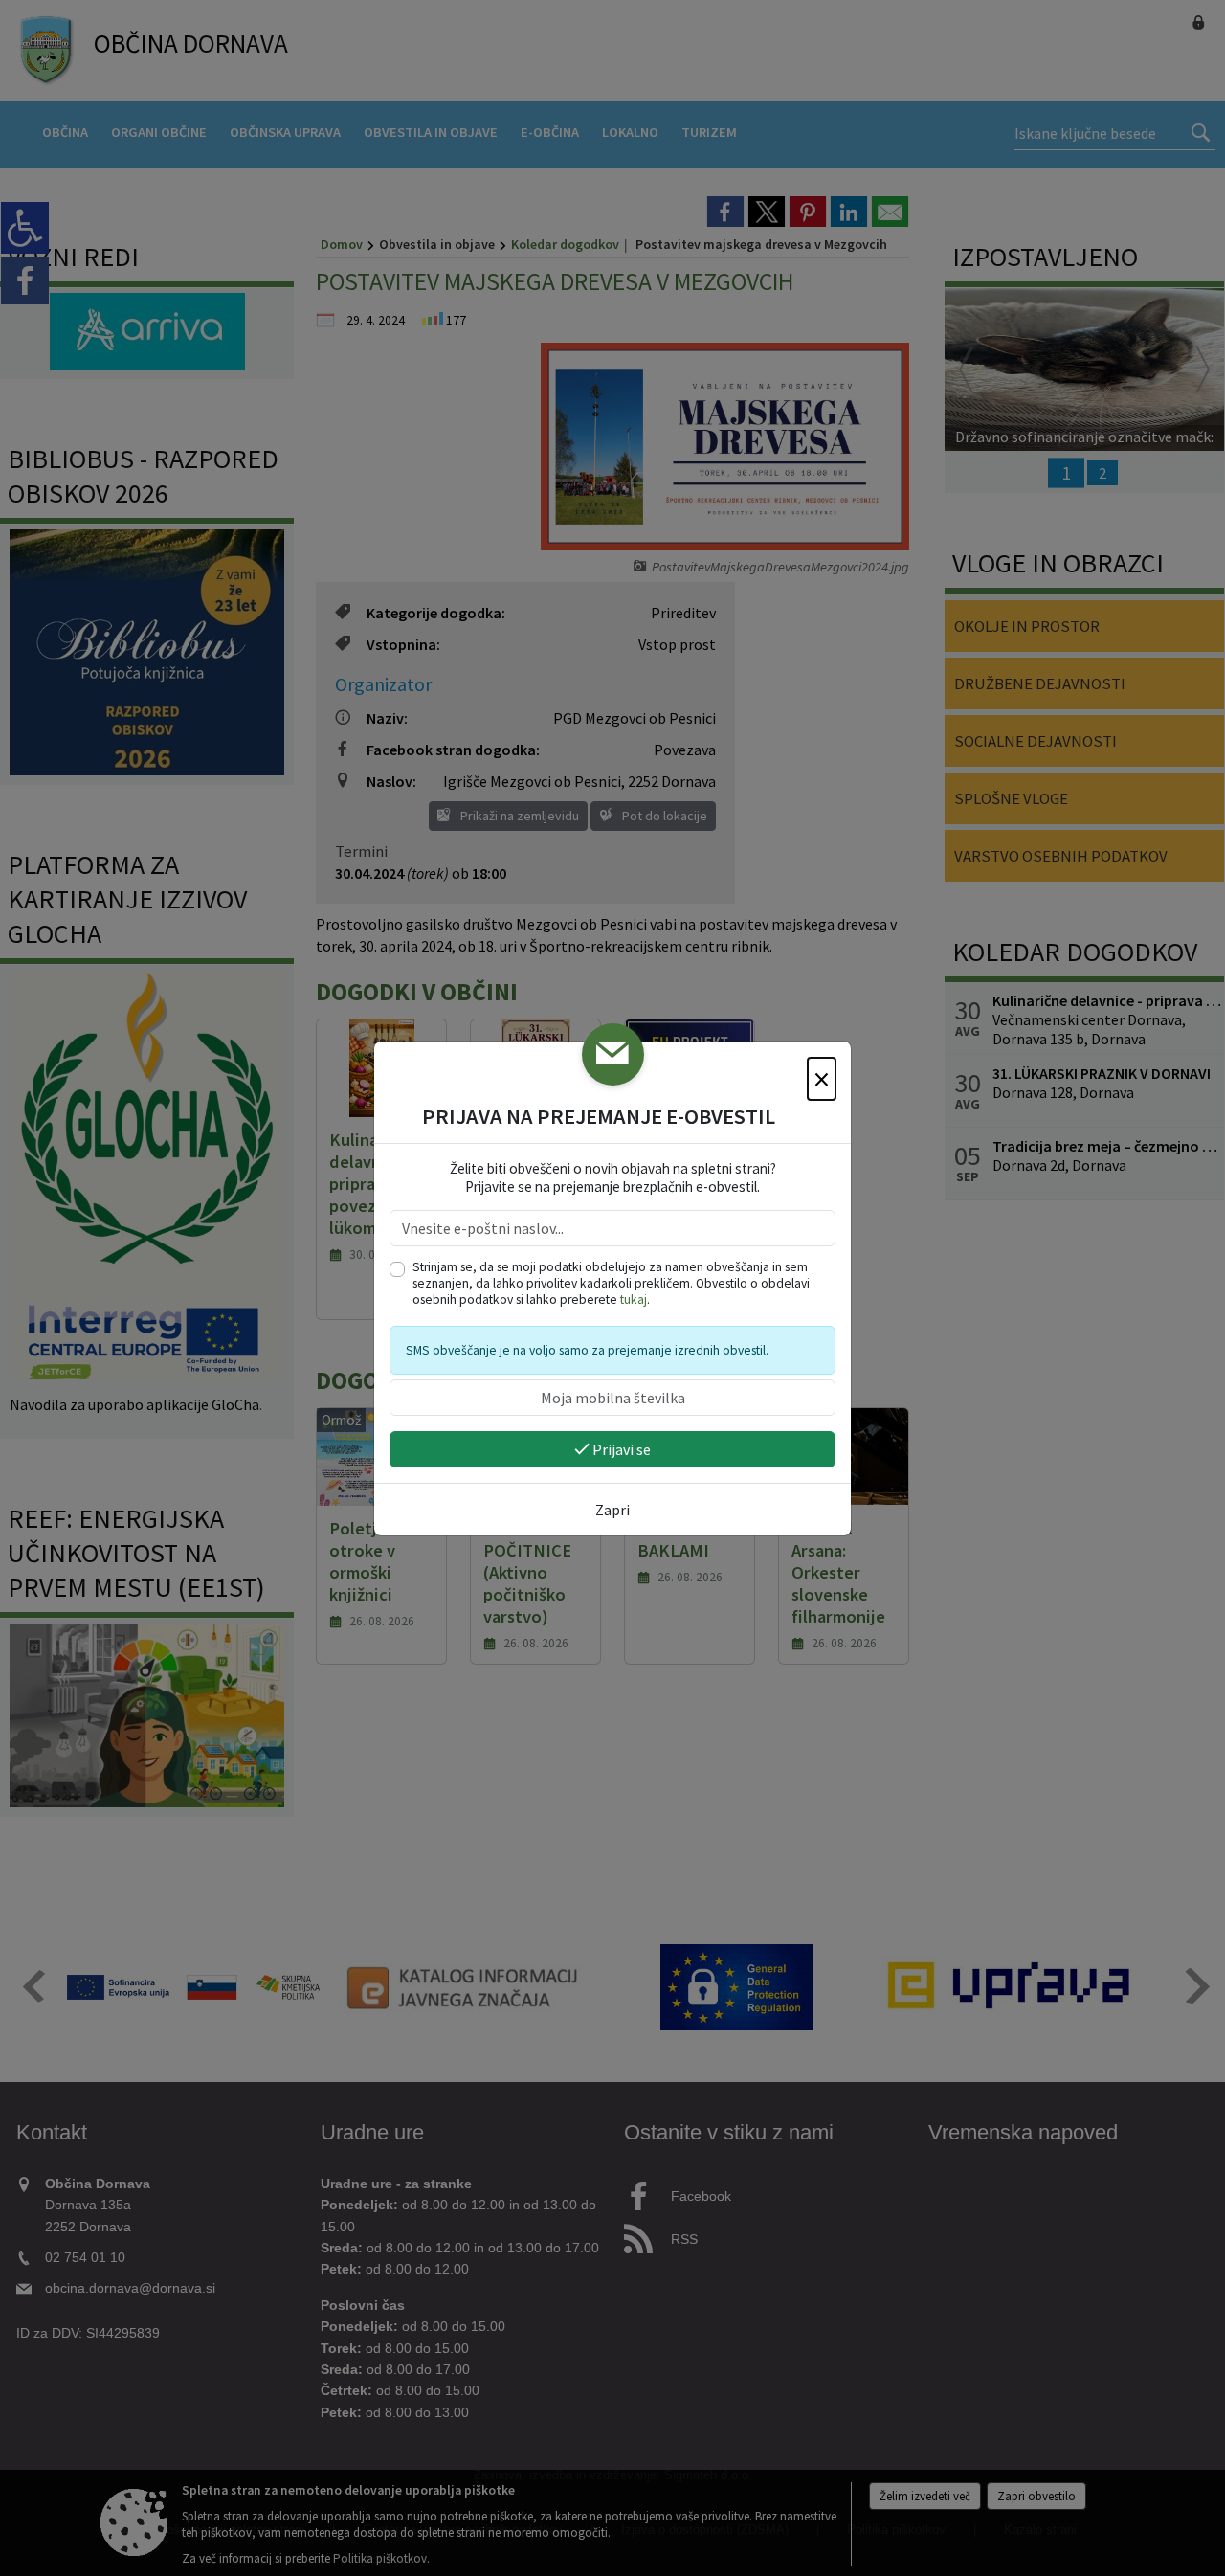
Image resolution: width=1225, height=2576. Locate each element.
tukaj (634, 1299)
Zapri (612, 1510)
